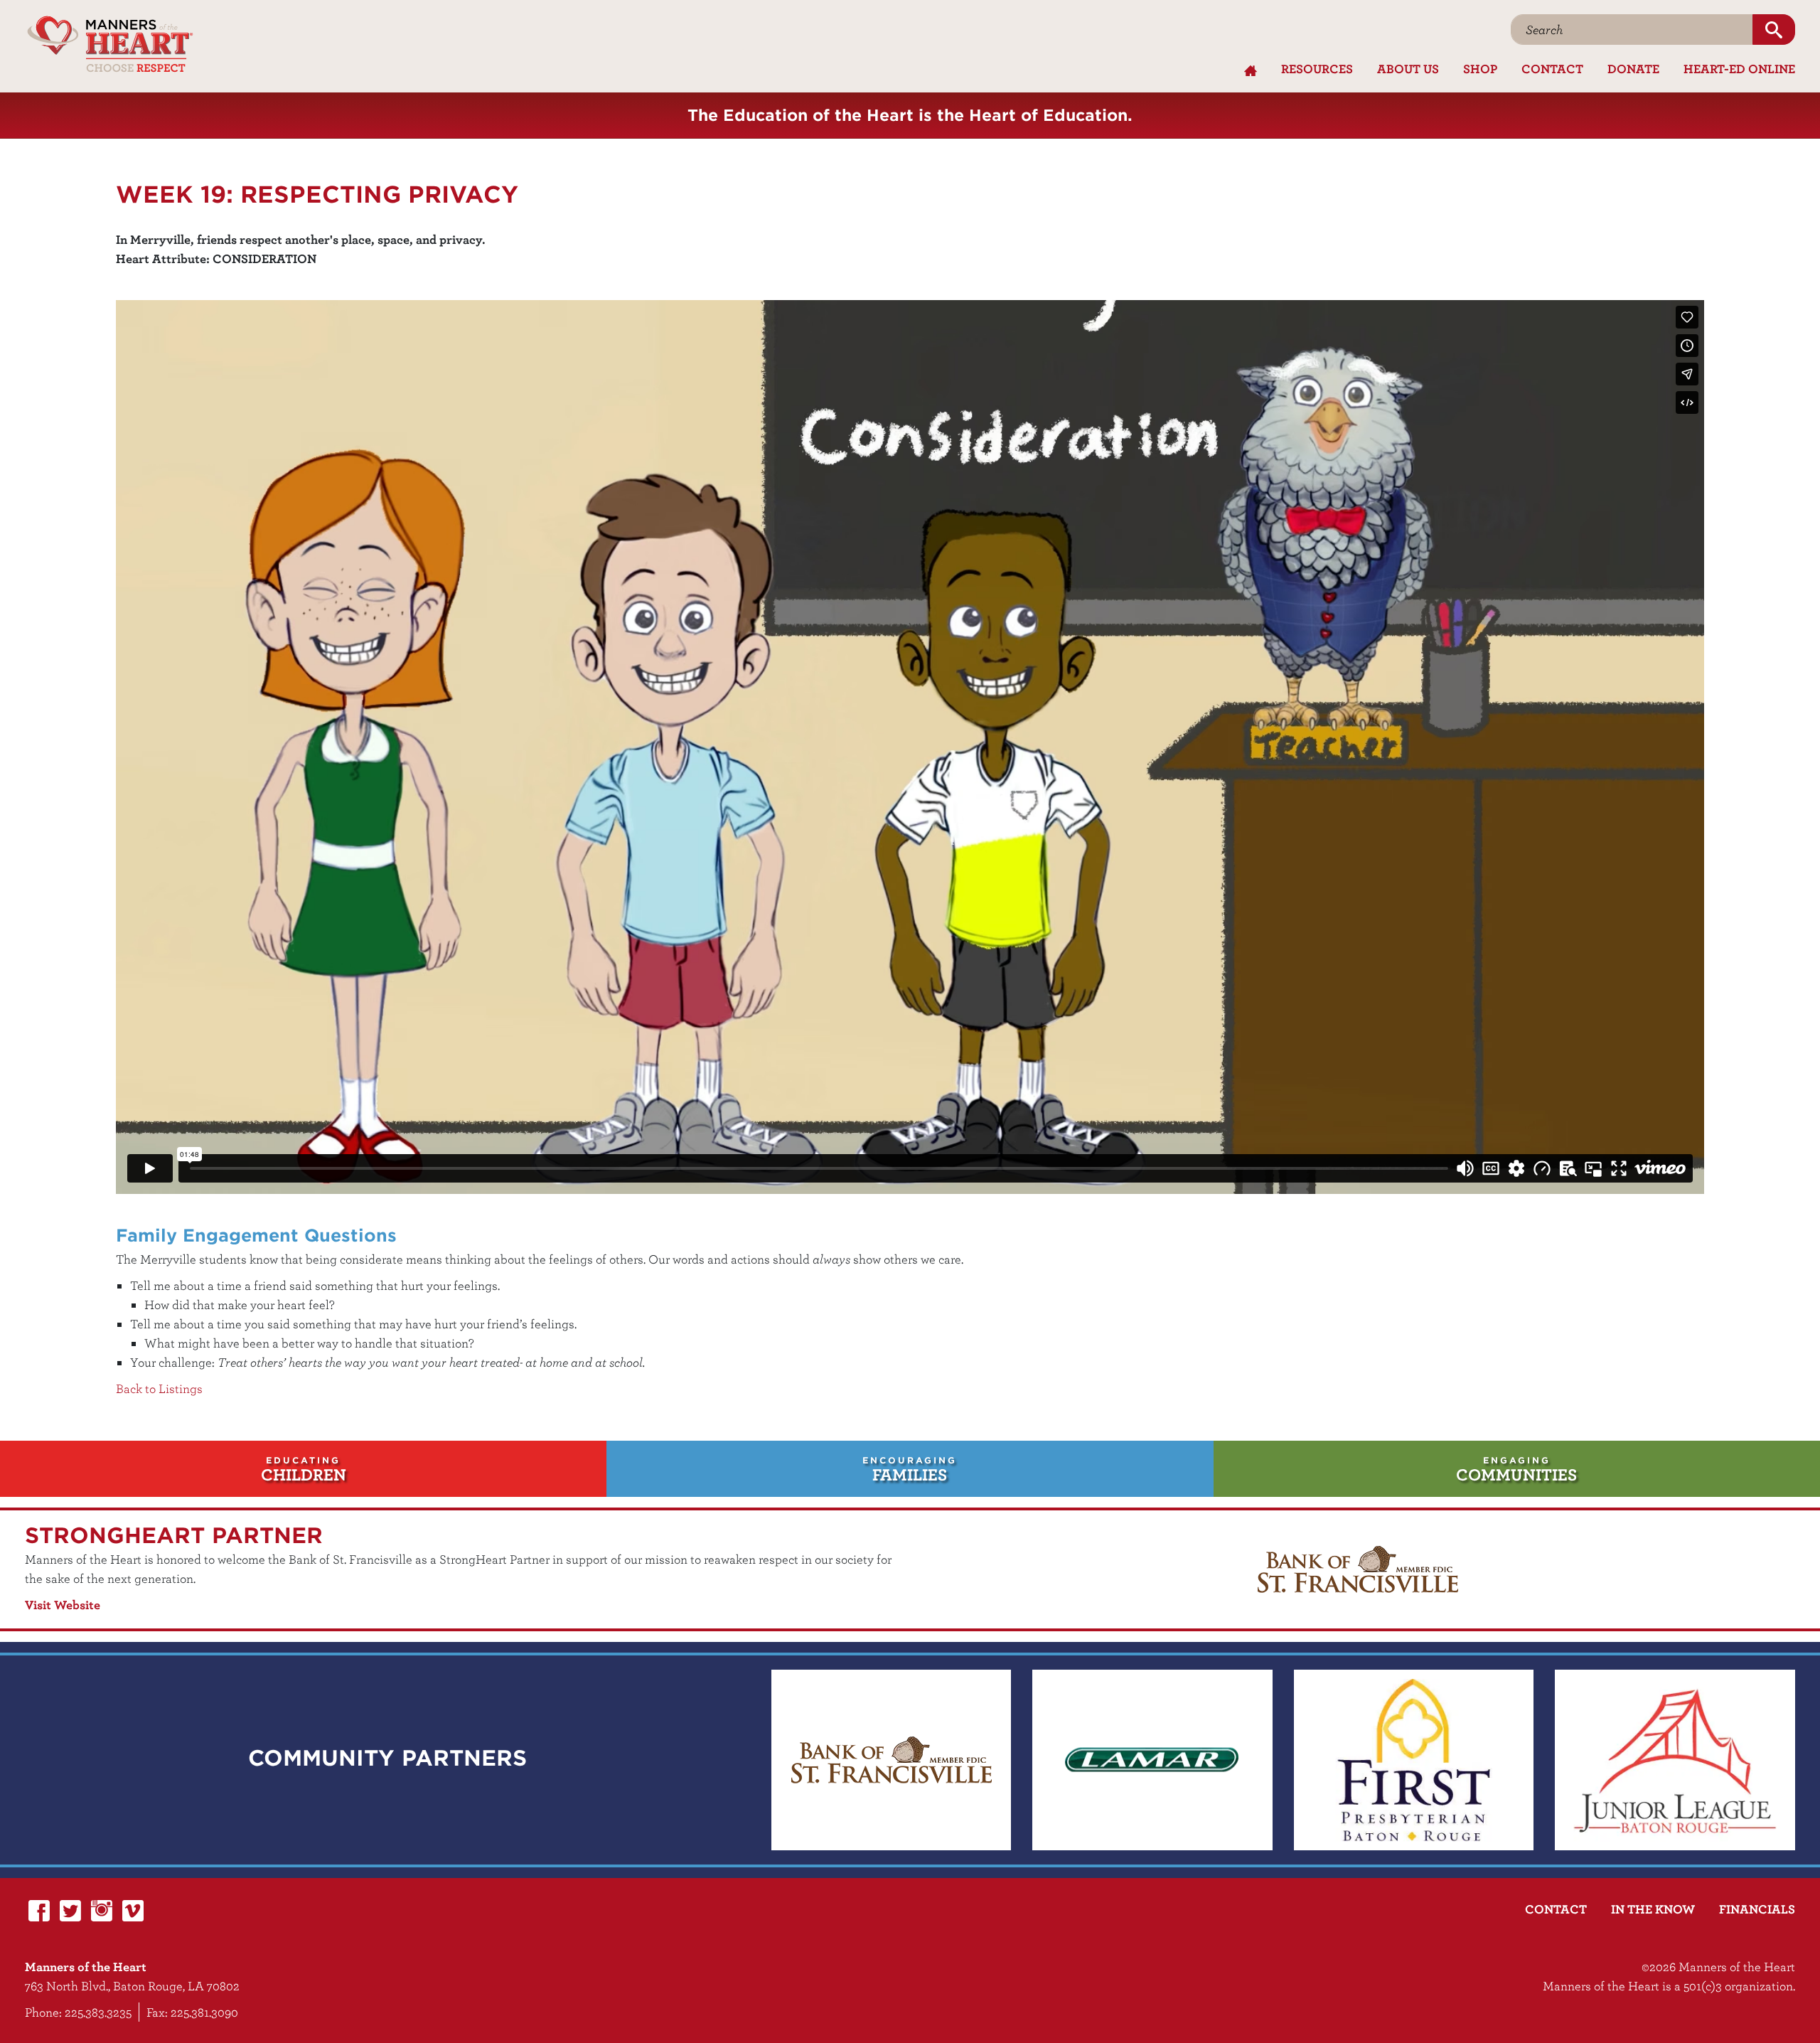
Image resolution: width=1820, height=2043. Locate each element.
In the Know (1653, 1909)
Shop (1480, 69)
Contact (1552, 69)
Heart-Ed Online (1739, 69)
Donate (1633, 69)
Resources (1317, 69)
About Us (1408, 69)
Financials (1757, 1909)
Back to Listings (159, 1388)
